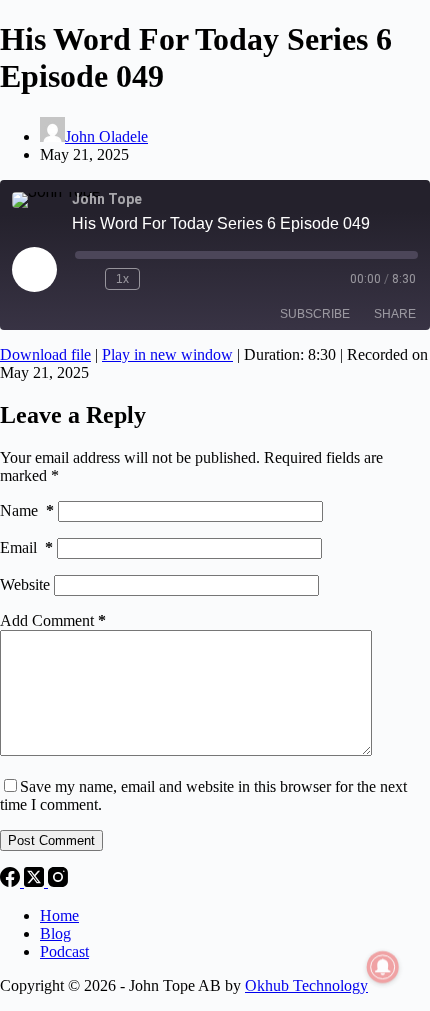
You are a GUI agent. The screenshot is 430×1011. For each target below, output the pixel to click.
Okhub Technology (306, 985)
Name (27, 510)
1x (122, 279)
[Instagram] (58, 881)
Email (26, 547)
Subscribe (315, 314)
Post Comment (51, 840)
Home (59, 915)
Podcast (64, 951)
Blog (55, 933)
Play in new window (167, 354)
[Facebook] (12, 881)
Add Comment (53, 620)
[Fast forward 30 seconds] (159, 279)
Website (25, 584)
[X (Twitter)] (36, 881)
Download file (45, 354)
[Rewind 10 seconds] (86, 279)
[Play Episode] (34, 269)
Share (395, 314)
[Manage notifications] (383, 967)
